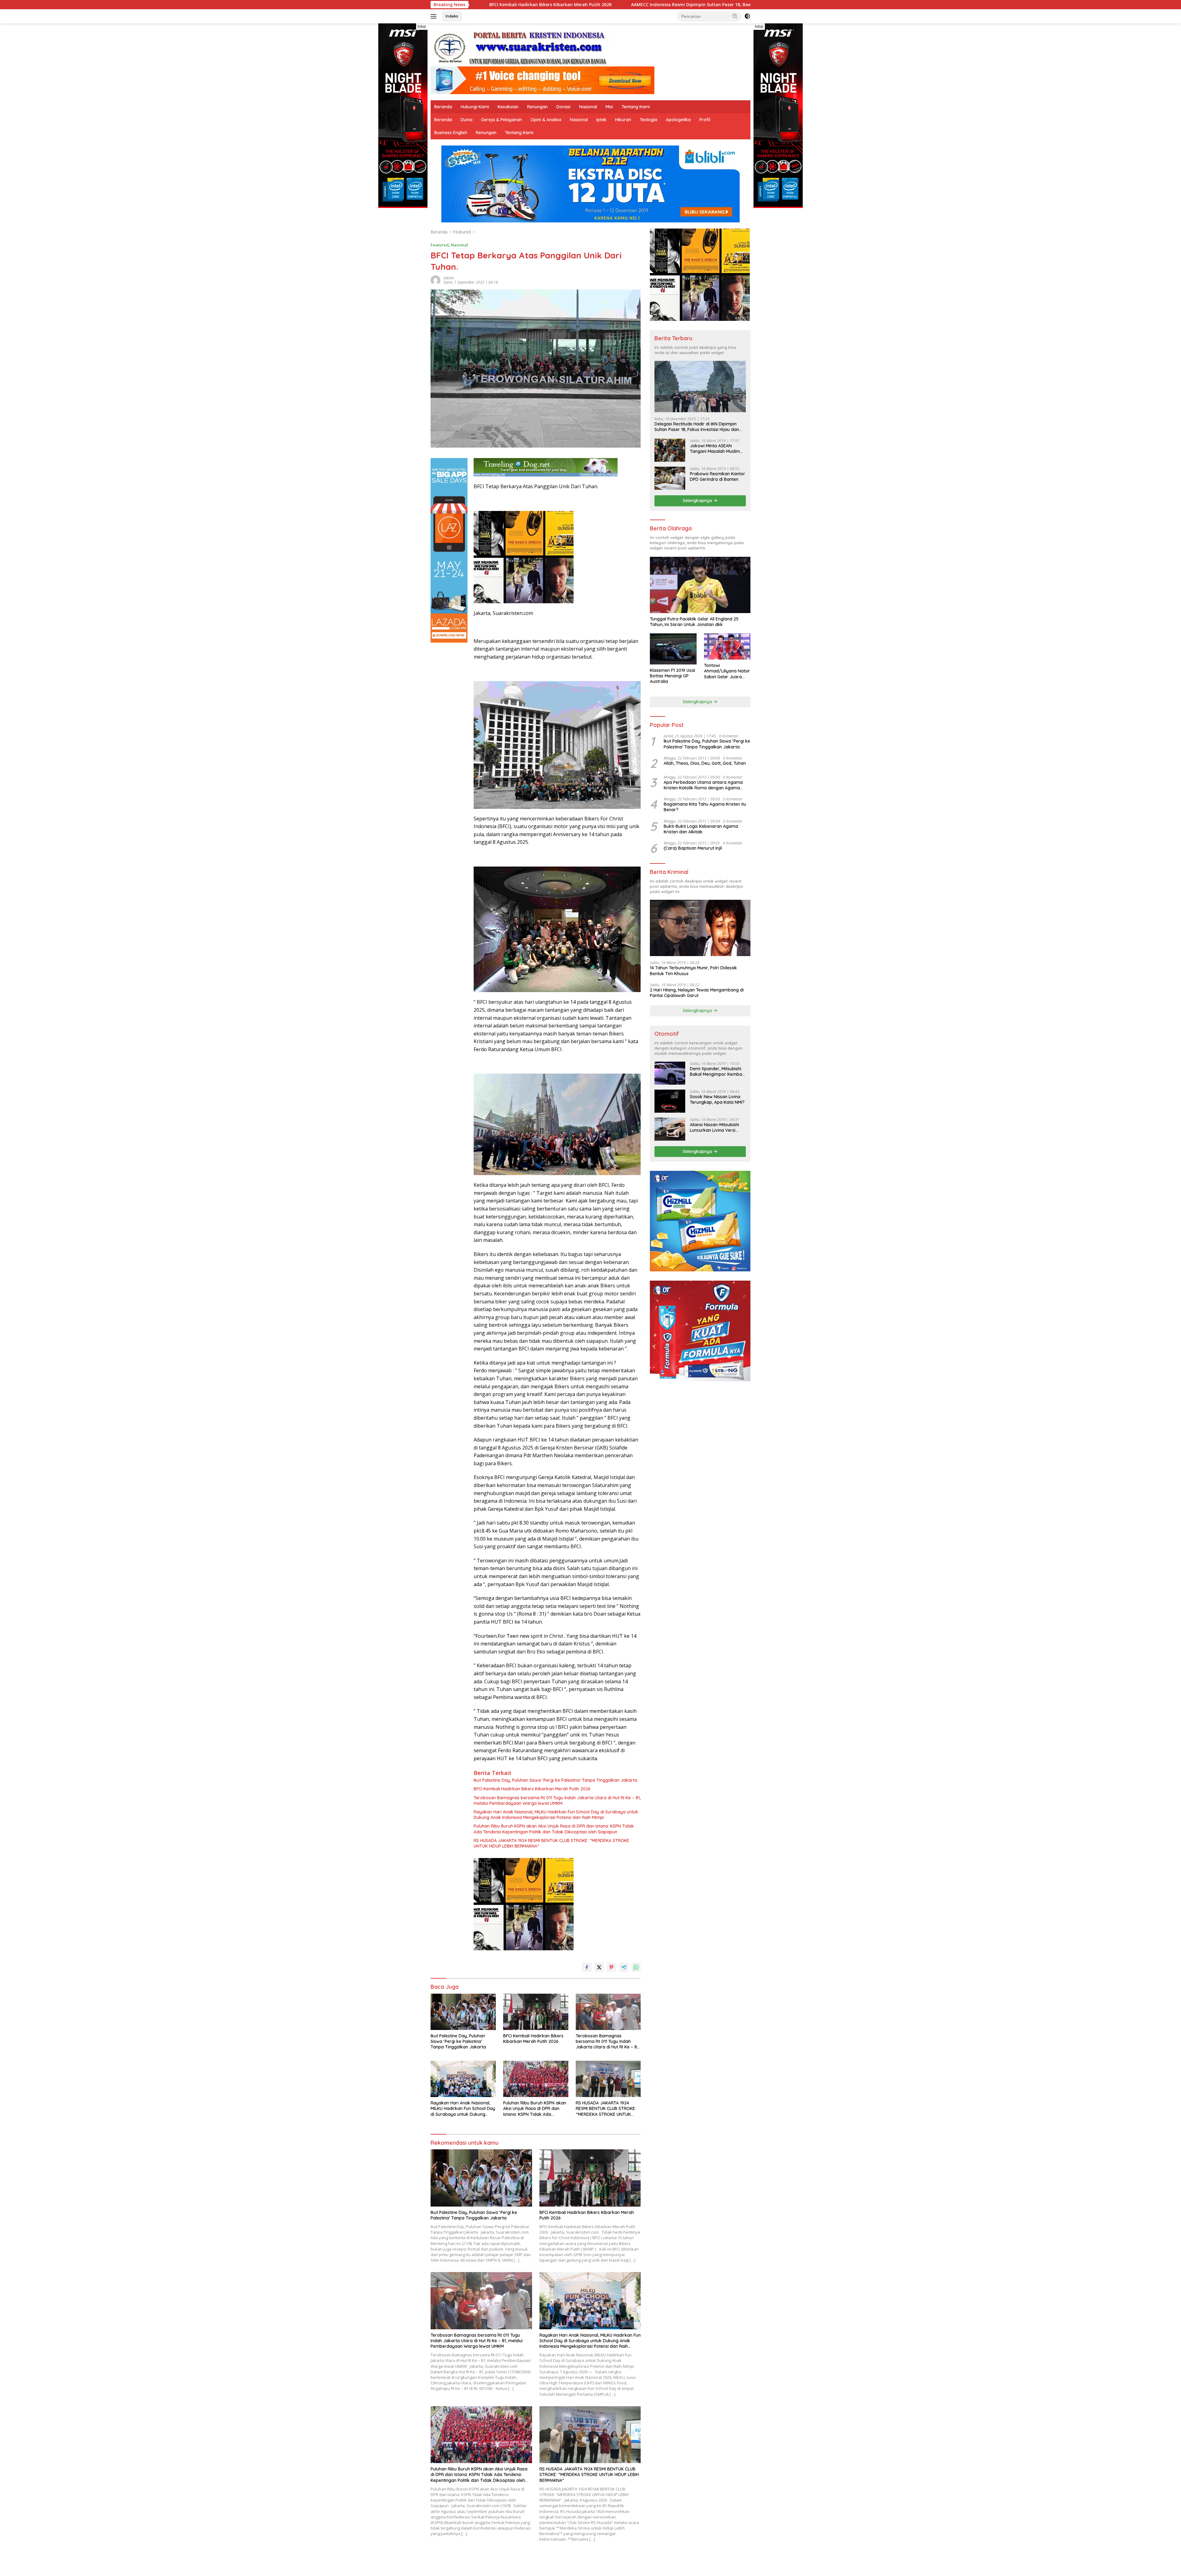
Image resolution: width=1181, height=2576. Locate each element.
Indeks (452, 16)
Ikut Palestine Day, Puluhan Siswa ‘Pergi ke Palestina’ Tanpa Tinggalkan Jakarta (555, 1780)
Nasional (588, 107)
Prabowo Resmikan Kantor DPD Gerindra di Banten (718, 477)
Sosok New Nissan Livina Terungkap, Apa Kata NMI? (717, 1099)
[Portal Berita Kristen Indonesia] (523, 48)
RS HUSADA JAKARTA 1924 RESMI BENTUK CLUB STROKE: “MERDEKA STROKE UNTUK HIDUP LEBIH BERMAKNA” (551, 1843)
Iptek (601, 120)
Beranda (443, 107)
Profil (705, 120)
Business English (451, 133)
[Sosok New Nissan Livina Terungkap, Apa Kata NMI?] (670, 1101)
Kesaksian (508, 107)
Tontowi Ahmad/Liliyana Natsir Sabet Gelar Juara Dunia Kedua (727, 671)
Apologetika (678, 120)
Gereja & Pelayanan (501, 120)
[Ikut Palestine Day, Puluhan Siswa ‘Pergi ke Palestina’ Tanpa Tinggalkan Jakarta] (463, 2012)
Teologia (648, 120)
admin (449, 278)
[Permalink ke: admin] (435, 280)
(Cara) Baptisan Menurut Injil (693, 848)
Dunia (467, 120)
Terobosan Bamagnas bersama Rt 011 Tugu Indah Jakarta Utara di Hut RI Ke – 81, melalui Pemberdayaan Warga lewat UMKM (529, 5)
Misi (609, 107)
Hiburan (623, 120)
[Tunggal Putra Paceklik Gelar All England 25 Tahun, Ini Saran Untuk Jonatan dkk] (700, 585)
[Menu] (435, 16)
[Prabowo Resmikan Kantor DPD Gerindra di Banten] (670, 478)
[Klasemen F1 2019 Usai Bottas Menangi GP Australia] (673, 649)
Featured (440, 245)
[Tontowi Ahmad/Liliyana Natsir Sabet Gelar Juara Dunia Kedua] (727, 646)
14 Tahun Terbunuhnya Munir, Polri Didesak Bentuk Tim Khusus (693, 971)
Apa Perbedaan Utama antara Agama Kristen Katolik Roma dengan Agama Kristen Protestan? (703, 785)
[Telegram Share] (624, 1967)
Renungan (537, 107)
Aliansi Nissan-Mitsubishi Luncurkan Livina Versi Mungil (714, 1127)
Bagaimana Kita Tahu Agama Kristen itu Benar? (705, 807)
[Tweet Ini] (599, 1967)
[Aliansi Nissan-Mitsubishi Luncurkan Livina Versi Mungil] (670, 1129)
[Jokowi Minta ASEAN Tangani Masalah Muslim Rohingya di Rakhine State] (670, 450)
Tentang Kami (636, 107)
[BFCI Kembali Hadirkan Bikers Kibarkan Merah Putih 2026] (536, 2012)
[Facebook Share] (587, 1967)
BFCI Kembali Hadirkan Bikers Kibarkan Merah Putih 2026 (532, 1789)
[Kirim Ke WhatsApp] (636, 1967)
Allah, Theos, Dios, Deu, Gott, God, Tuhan (705, 763)
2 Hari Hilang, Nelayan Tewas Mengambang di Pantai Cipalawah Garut (697, 993)
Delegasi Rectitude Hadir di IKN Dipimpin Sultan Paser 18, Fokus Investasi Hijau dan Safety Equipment (697, 427)
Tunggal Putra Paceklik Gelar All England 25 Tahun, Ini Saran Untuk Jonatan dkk (694, 622)
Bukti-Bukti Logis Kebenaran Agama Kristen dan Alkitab (701, 829)
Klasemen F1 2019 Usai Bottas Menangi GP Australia (672, 676)
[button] (735, 16)
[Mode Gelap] (747, 16)
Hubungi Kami (475, 107)
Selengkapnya (698, 500)
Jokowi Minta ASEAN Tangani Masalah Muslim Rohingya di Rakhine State (717, 449)
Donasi (563, 107)
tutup (422, 26)
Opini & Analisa (546, 120)
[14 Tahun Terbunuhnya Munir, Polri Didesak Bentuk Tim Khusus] (700, 928)
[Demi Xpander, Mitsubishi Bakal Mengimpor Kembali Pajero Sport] (670, 1073)
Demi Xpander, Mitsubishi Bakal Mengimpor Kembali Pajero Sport (717, 1071)
